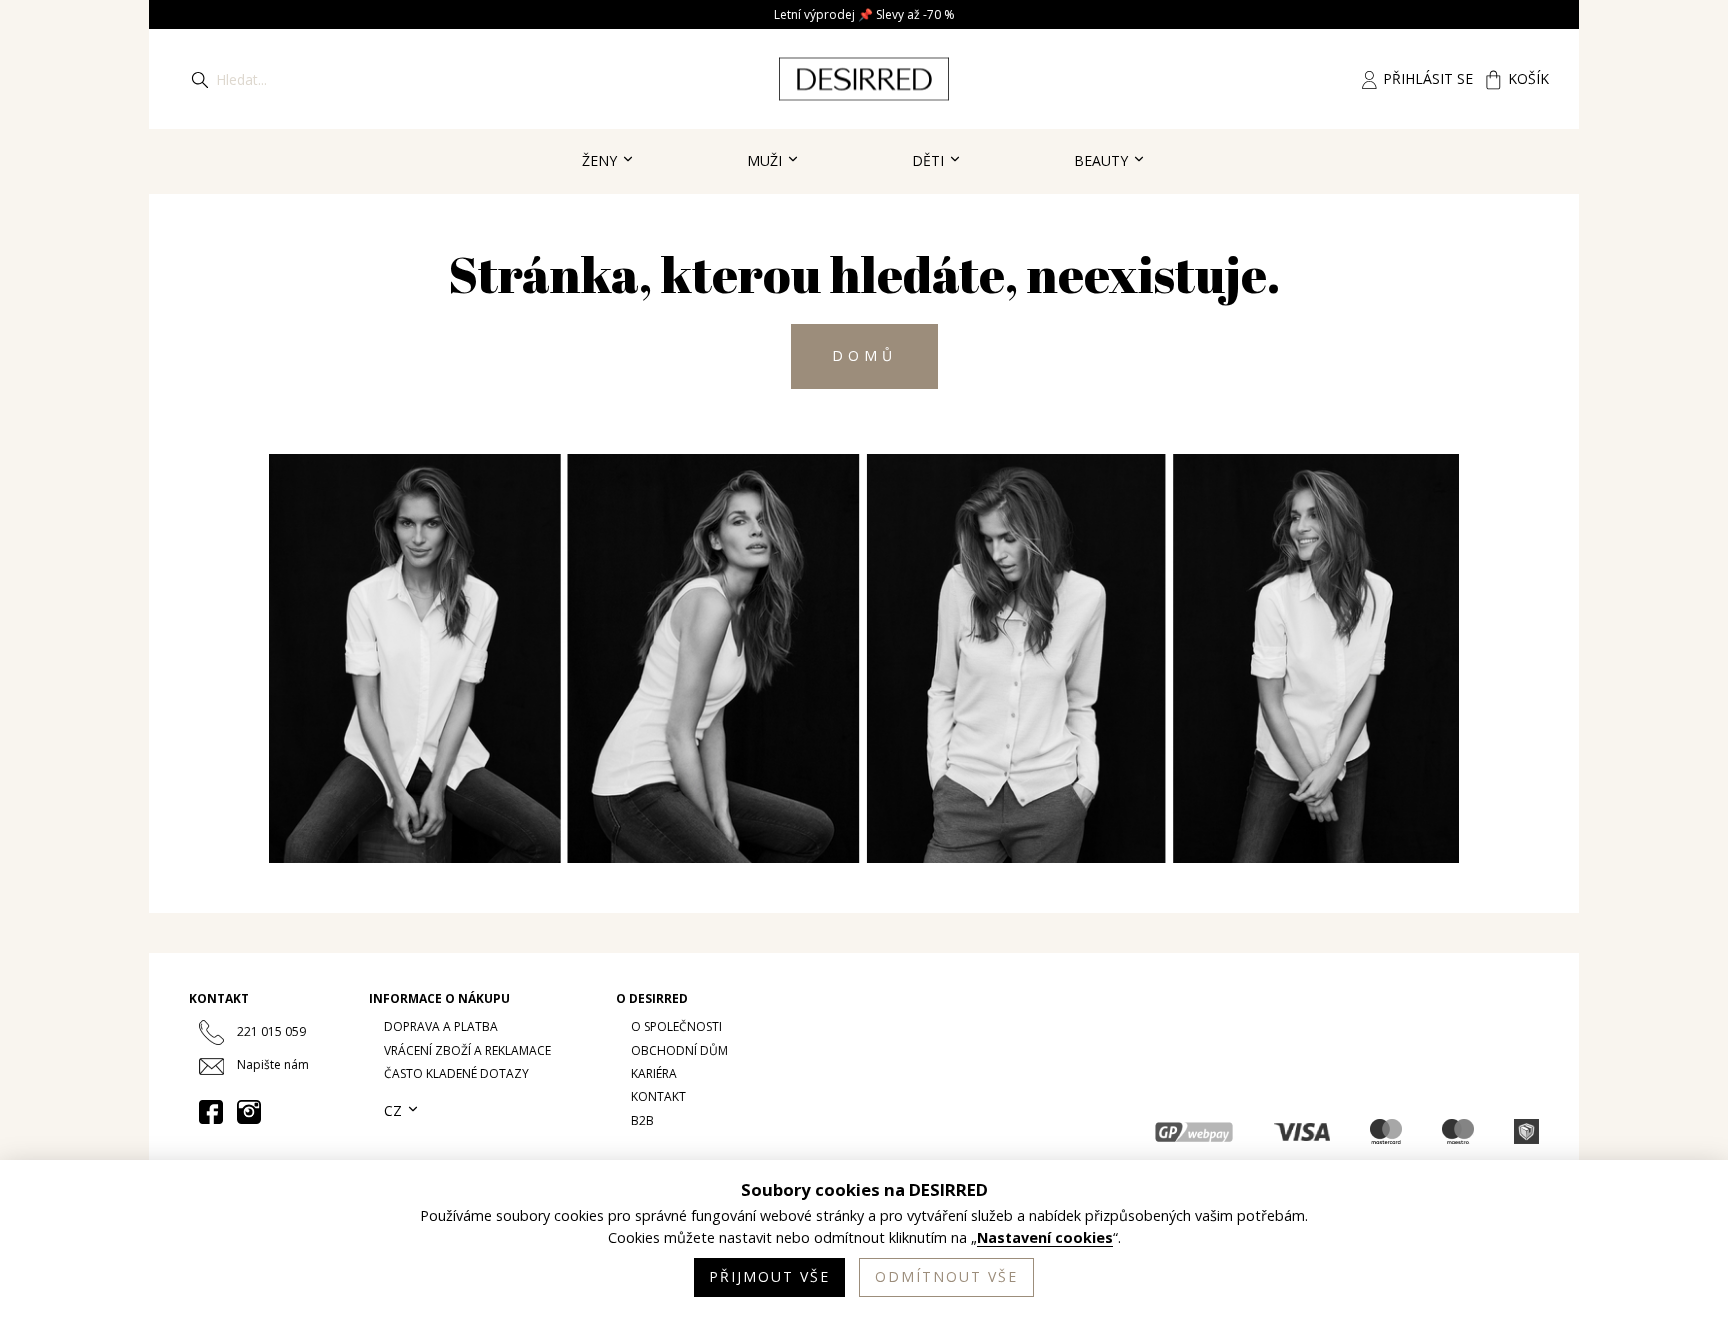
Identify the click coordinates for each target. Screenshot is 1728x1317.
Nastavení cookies (1045, 1238)
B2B (642, 1120)
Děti (930, 160)
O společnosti (676, 1026)
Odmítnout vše (946, 1276)
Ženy (601, 160)
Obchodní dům (679, 1050)
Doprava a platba (441, 1026)
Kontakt (658, 1096)
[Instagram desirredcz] (249, 1112)
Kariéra (654, 1073)
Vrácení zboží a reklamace (467, 1050)
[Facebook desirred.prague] (211, 1112)
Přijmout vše (769, 1276)
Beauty (1103, 160)
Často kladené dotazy (456, 1073)
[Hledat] (200, 79)
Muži (766, 160)
